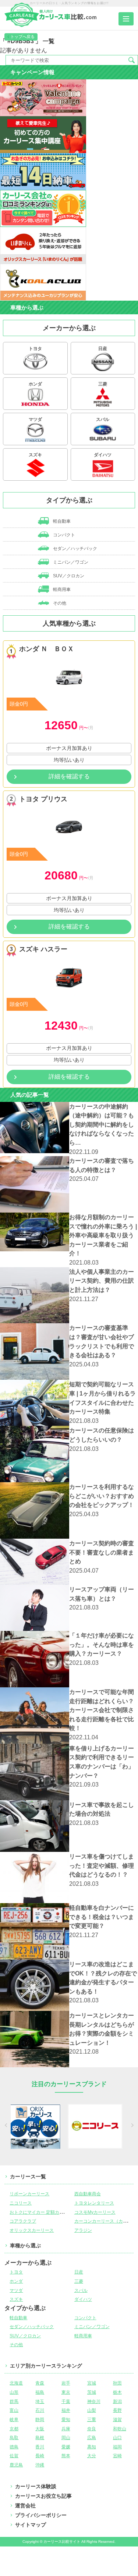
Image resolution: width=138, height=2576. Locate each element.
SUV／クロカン (68, 576)
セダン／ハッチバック (75, 549)
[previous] (7, 2126)
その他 (59, 603)
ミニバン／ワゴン (70, 562)
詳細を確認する (69, 776)
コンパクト (63, 535)
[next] (132, 2126)
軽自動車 (61, 521)
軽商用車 (61, 589)
